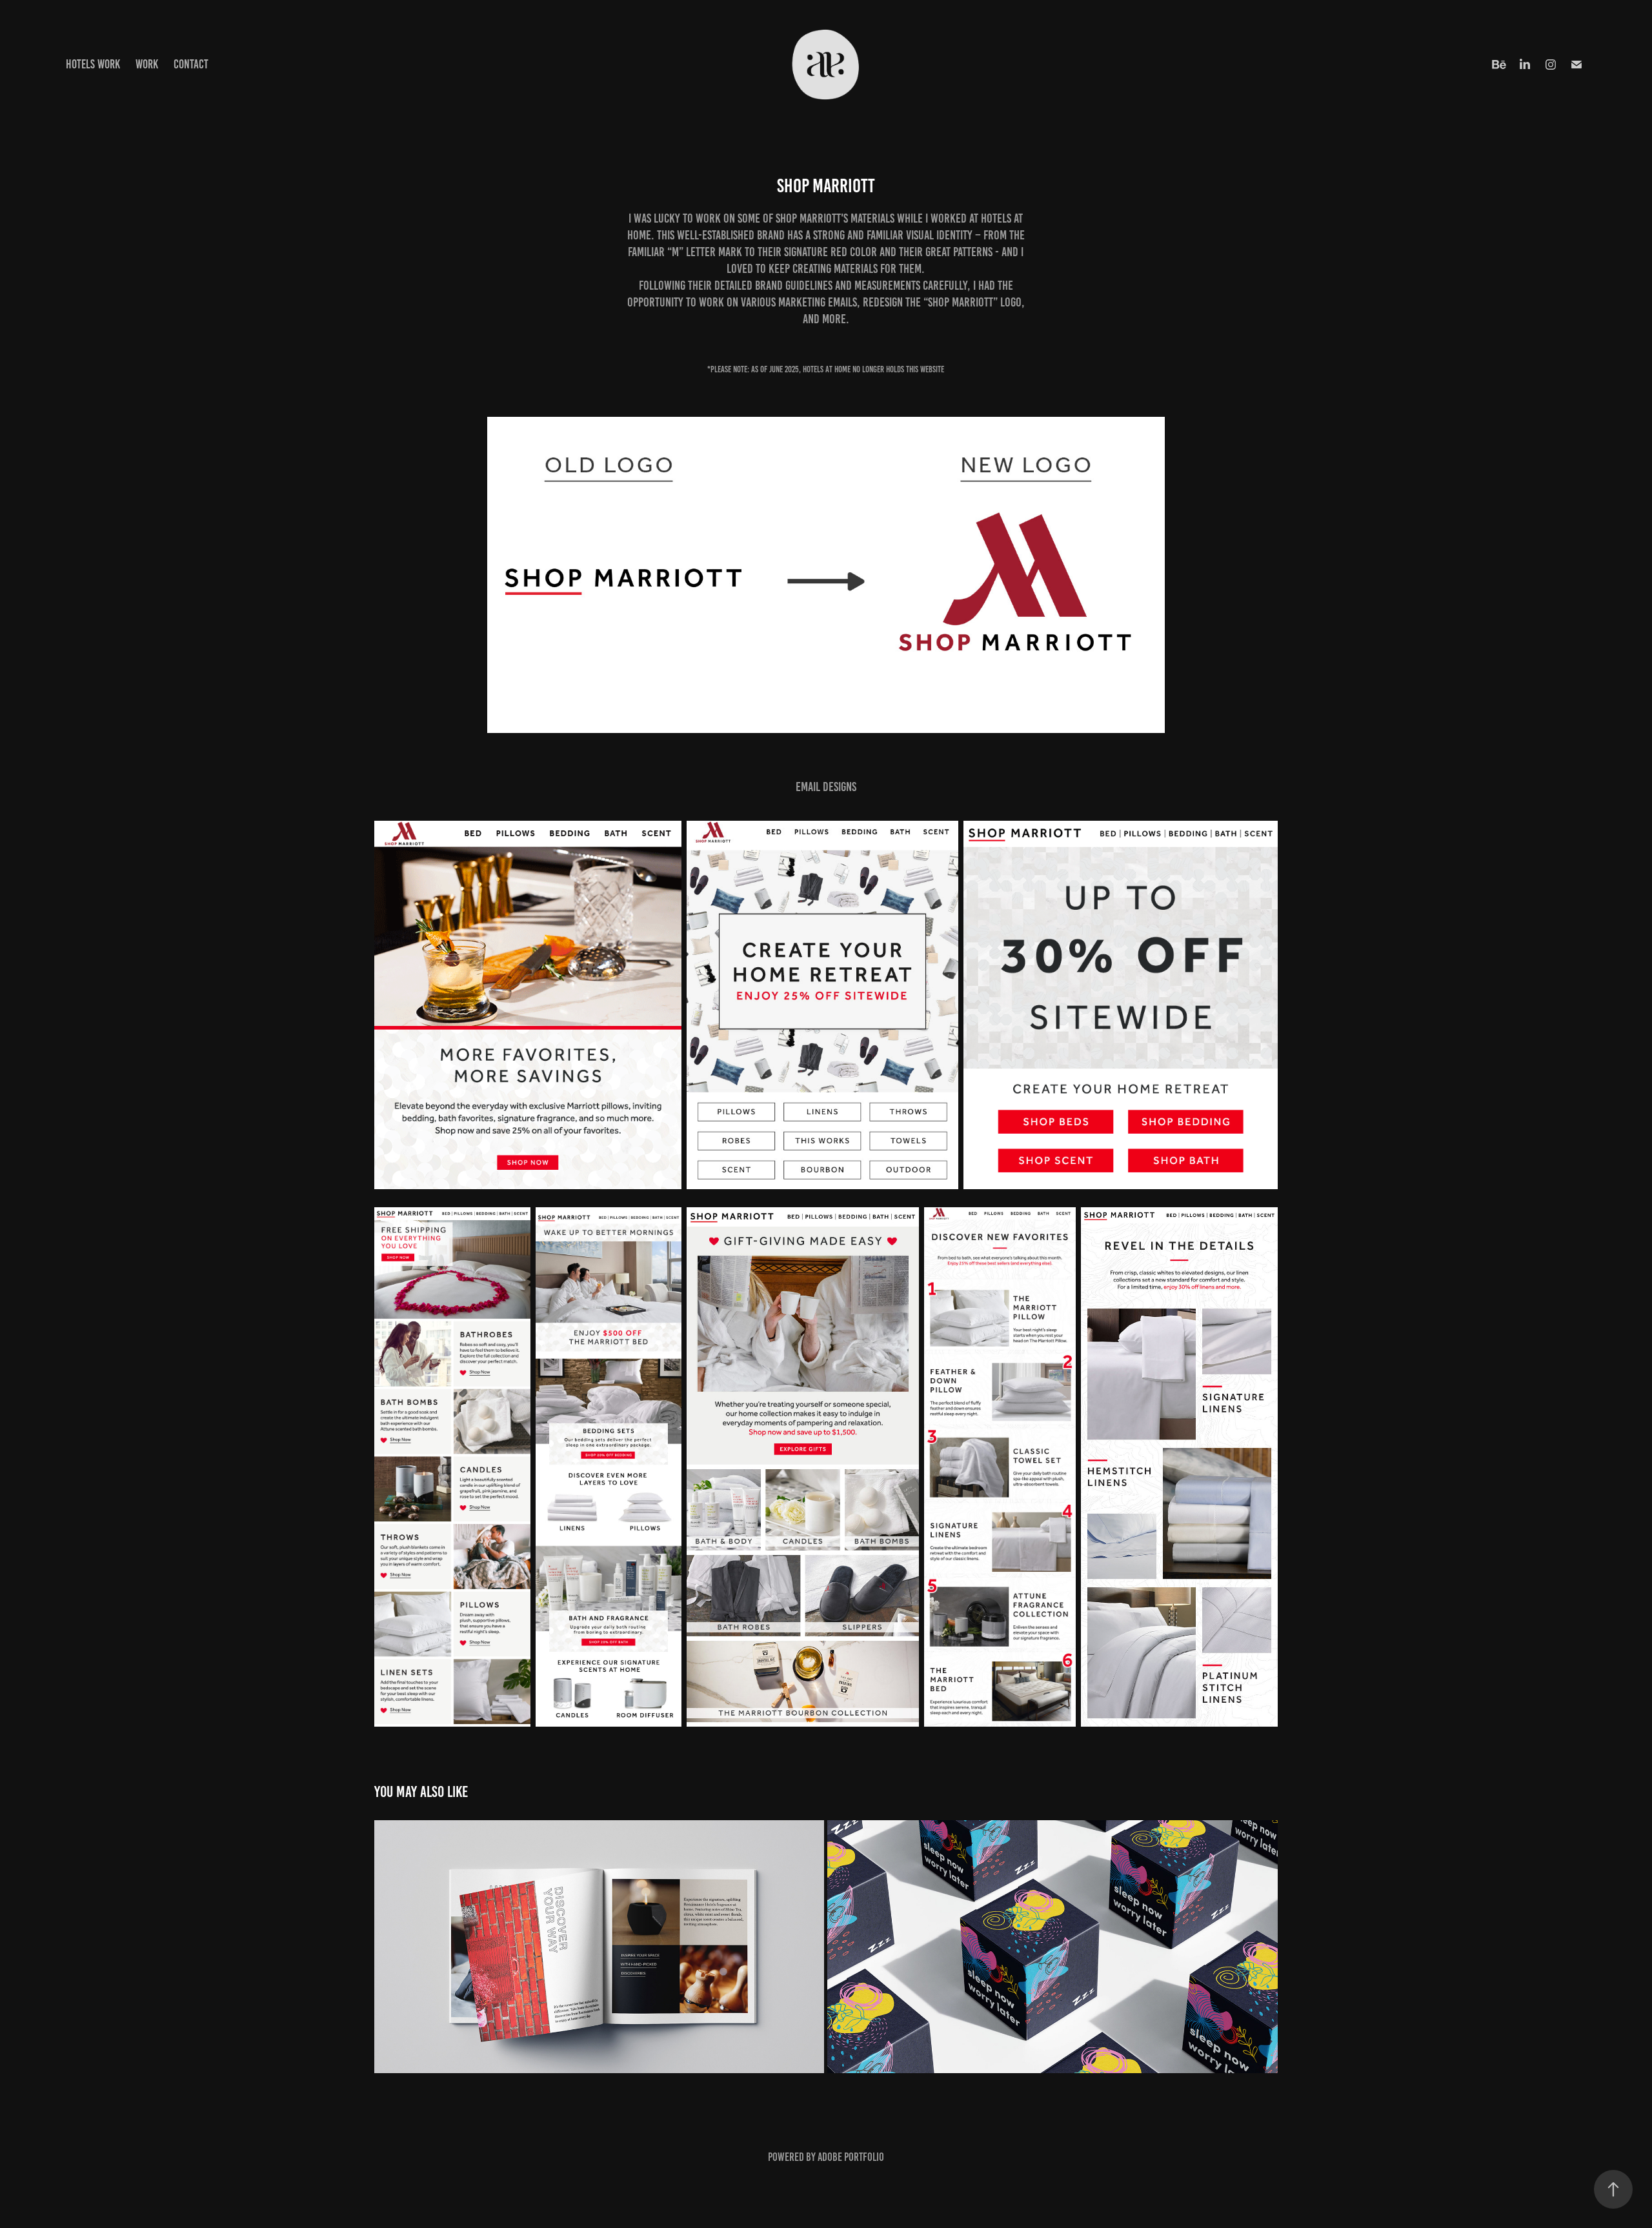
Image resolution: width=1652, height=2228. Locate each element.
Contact (191, 64)
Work (147, 64)
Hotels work (93, 64)
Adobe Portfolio (851, 2157)
